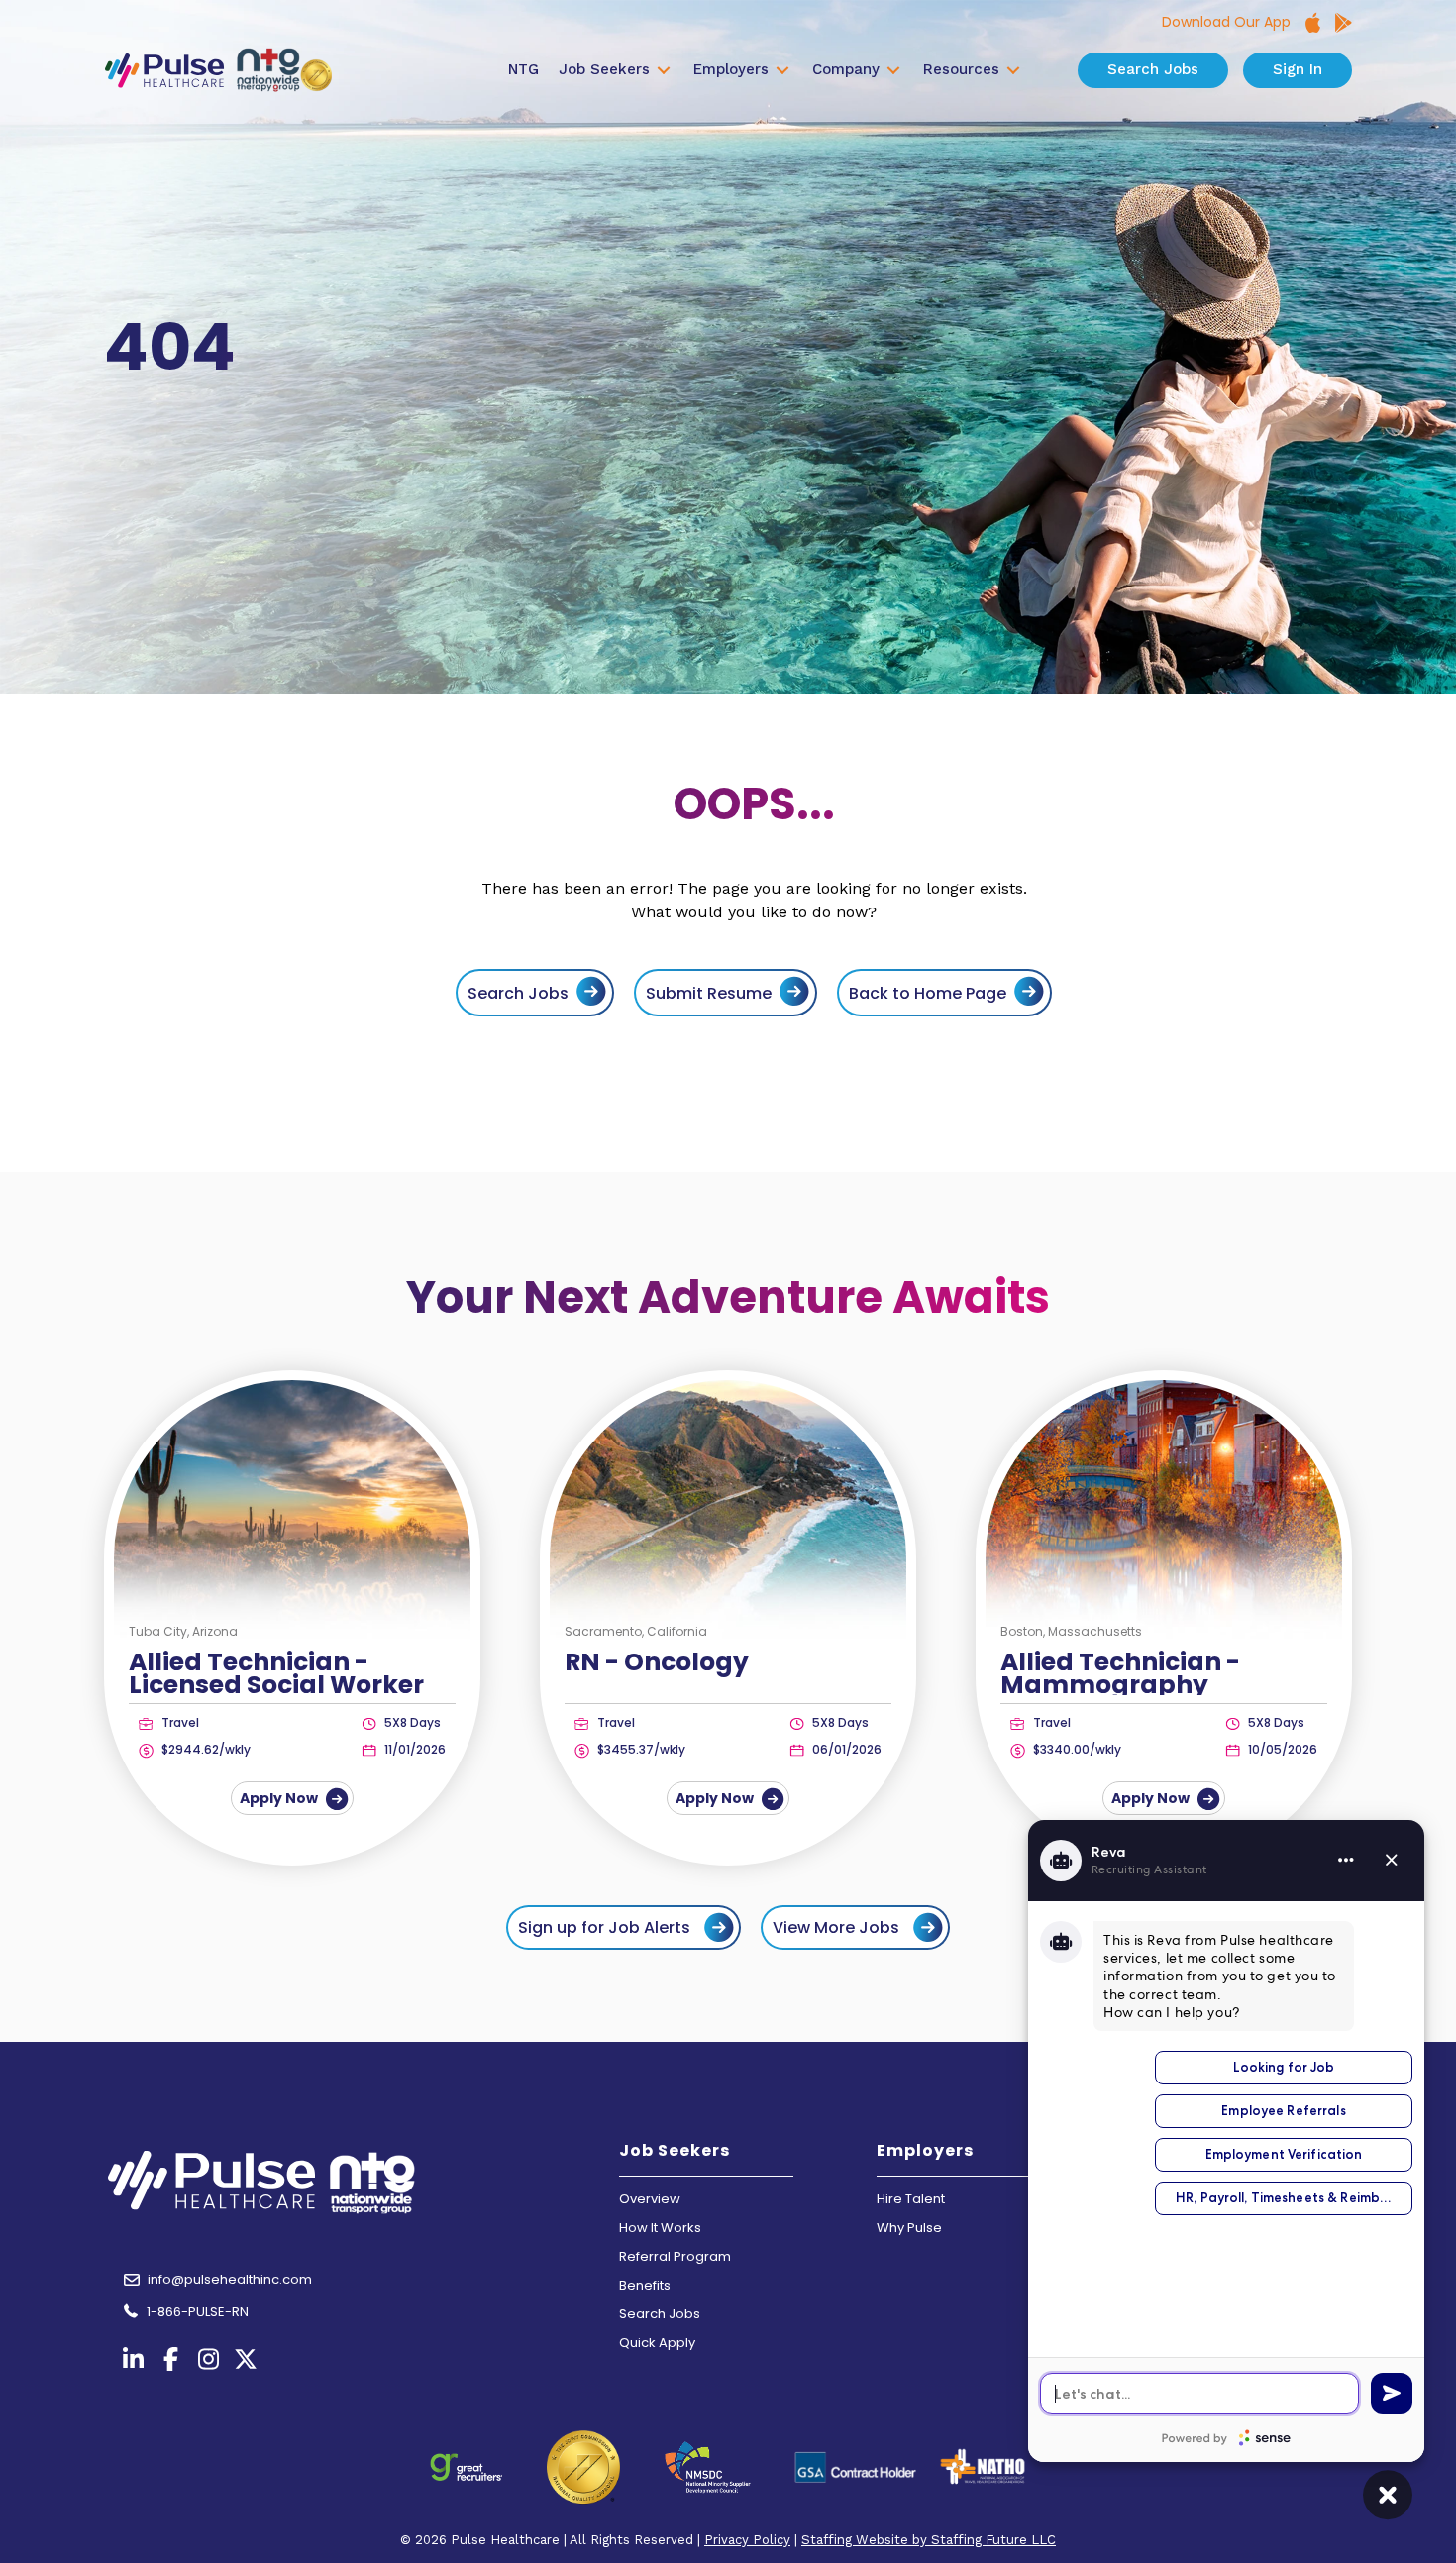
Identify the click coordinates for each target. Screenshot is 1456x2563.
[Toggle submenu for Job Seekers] (664, 71)
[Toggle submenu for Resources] (1013, 71)
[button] (624, 1927)
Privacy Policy (747, 2540)
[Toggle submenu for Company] (893, 71)
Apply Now (280, 1798)
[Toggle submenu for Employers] (782, 71)
